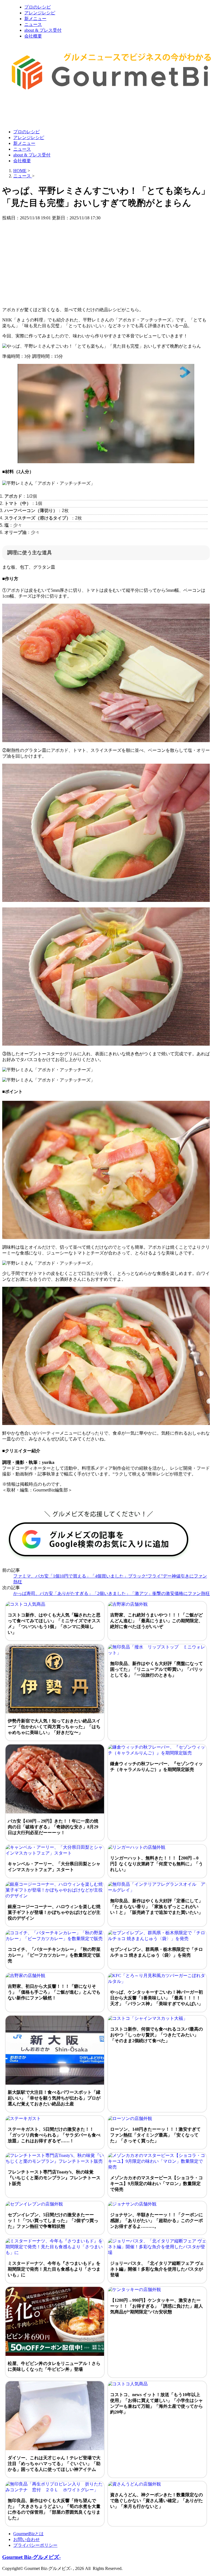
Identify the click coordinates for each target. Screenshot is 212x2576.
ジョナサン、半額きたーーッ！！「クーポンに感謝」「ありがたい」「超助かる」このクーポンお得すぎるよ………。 (157, 2221)
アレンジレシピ (40, 13)
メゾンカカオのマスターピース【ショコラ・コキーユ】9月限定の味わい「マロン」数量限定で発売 (157, 2184)
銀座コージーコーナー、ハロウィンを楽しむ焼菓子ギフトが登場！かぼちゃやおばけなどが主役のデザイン (54, 1912)
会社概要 (33, 36)
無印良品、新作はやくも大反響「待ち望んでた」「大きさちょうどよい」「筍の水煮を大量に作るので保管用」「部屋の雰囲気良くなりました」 (54, 2509)
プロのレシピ (38, 7)
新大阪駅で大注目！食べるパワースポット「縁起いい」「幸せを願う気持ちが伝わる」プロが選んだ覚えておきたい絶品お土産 (54, 2098)
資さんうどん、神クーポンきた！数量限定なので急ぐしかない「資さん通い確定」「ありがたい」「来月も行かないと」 (157, 2501)
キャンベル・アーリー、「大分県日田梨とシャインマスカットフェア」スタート (54, 1867)
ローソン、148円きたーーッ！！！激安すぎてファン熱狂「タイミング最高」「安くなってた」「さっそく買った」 (155, 2135)
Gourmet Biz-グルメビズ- (31, 2557)
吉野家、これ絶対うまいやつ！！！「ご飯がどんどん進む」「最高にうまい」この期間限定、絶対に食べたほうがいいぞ (157, 1621)
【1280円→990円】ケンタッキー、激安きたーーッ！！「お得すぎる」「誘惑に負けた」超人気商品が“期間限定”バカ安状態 (157, 2306)
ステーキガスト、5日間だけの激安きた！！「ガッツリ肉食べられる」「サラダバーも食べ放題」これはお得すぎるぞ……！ (54, 2135)
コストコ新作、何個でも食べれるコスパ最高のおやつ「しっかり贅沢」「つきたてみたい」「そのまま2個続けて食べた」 (157, 2035)
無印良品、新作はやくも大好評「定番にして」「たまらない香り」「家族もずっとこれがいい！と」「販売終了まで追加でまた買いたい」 (157, 1907)
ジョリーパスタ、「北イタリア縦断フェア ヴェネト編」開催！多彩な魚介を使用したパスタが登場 (157, 2269)
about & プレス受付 (43, 30)
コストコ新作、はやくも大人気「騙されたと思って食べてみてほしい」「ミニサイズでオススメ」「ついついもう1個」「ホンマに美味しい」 (54, 1624)
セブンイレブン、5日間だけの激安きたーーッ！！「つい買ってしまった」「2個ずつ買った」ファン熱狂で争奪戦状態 (53, 2221)
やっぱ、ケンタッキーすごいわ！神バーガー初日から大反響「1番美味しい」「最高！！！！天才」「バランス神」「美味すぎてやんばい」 (157, 1998)
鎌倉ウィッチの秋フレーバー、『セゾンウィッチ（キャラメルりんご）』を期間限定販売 (157, 1767)
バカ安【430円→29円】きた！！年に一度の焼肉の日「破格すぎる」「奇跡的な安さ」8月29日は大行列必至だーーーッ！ (53, 1827)
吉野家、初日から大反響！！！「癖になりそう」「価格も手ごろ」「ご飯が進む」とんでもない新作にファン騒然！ (54, 1992)
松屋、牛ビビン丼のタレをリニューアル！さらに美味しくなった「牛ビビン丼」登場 (54, 2366)
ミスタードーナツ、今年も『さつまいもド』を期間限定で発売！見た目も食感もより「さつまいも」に (54, 2269)
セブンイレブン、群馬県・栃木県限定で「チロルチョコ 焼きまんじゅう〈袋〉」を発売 (157, 1952)
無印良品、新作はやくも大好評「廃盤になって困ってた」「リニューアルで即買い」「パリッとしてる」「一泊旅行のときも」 (157, 1669)
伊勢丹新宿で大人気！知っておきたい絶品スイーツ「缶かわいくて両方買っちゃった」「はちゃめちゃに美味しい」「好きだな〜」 (54, 1727)
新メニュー (35, 19)
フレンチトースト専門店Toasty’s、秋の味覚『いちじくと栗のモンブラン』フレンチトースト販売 (54, 2178)
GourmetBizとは (28, 2534)
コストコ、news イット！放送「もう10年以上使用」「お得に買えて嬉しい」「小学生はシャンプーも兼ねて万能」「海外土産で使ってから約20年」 (157, 2403)
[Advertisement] (103, 111)
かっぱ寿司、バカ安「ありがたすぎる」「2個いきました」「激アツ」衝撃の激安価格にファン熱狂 (112, 1593)
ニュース (33, 24)
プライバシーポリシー (35, 2545)
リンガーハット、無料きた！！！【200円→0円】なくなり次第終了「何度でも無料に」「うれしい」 (157, 1864)
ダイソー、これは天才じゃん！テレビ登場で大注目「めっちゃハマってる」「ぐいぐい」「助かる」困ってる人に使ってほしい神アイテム (54, 2464)
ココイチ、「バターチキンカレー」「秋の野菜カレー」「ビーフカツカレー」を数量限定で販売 (54, 1955)
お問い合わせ (26, 2539)
